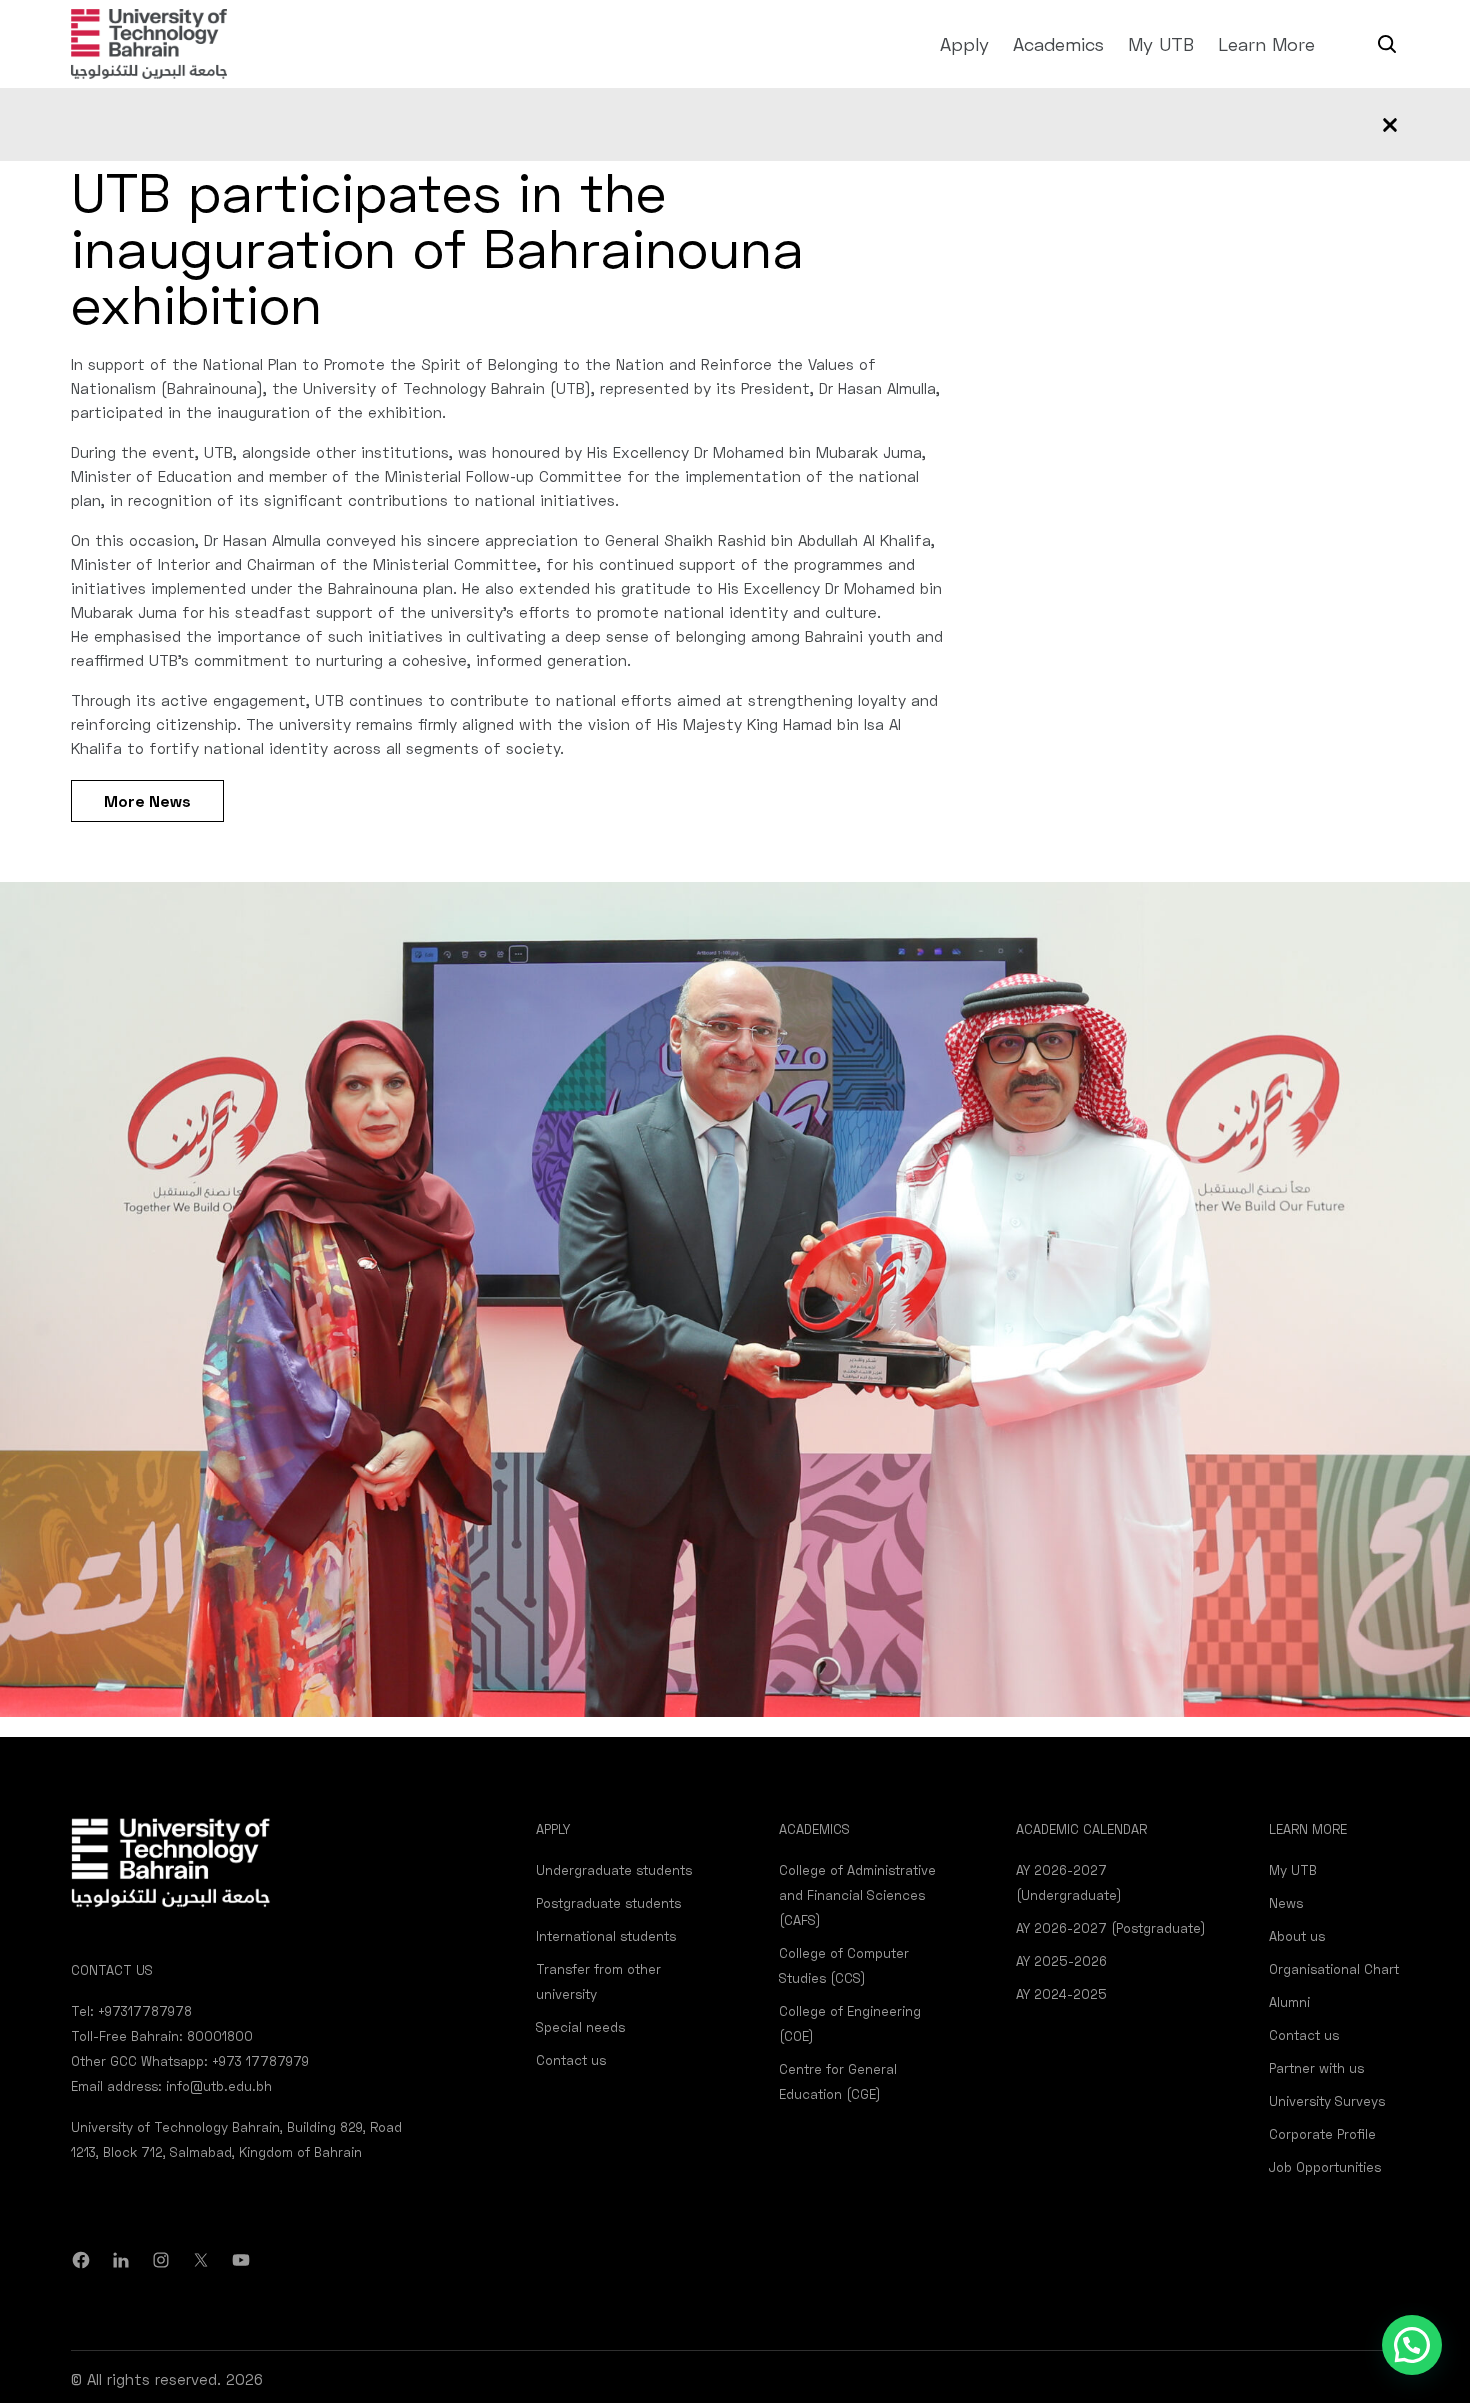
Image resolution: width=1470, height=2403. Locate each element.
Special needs (580, 2027)
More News (147, 800)
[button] (1412, 2345)
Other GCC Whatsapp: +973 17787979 (190, 2061)
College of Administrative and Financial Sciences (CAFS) (857, 1895)
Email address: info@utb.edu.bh (171, 2086)
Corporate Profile (1322, 2134)
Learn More (1266, 44)
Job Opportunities (1325, 2167)
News (1286, 1903)
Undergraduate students (614, 1870)
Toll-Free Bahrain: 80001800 (162, 2036)
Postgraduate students (608, 1903)
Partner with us (1316, 2068)
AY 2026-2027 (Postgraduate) (1111, 1928)
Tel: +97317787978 (131, 2011)
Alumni (1289, 2002)
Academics (1058, 44)
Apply (964, 44)
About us (1297, 1936)
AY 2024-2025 (1061, 1994)
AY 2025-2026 (1061, 1961)
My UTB (1161, 44)
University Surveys (1327, 2101)
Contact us (571, 2060)
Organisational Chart (1334, 1969)
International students (606, 1936)
